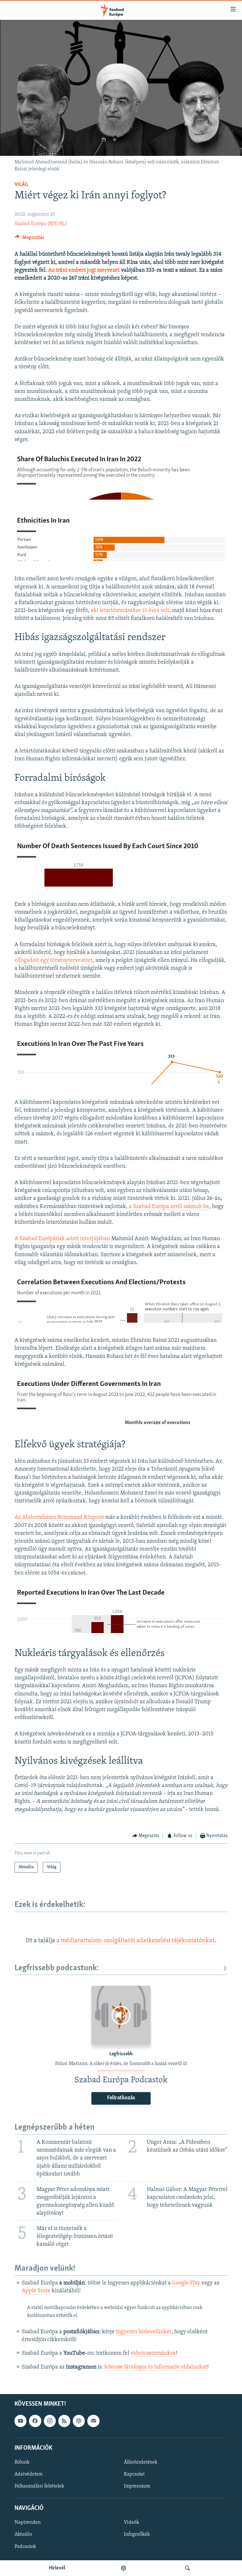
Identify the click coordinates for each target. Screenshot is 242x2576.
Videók (131, 2522)
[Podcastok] (124, 2568)
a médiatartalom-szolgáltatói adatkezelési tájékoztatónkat (135, 1941)
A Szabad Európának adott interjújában (62, 1239)
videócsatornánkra (153, 2353)
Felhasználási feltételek (39, 2486)
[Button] (30, 239)
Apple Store (36, 2291)
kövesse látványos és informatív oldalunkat (156, 2367)
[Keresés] (187, 2568)
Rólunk (22, 2462)
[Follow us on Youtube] (20, 2421)
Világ (21, 185)
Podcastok (25, 2546)
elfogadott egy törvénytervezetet (54, 961)
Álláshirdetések (141, 2462)
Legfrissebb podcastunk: (57, 1968)
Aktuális (23, 2534)
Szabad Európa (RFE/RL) (41, 224)
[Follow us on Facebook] (35, 2421)
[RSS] (64, 2421)
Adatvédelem (29, 2474)
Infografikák (137, 2534)
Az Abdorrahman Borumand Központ (59, 1518)
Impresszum (137, 2486)
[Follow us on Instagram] (50, 2421)
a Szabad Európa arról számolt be (169, 1207)
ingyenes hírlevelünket (144, 2332)
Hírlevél (57, 2568)
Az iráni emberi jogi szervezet (84, 270)
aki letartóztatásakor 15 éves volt (130, 611)
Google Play (186, 2283)
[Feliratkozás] (93, 2421)
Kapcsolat (134, 2474)
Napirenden (28, 2522)
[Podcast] (79, 2421)
